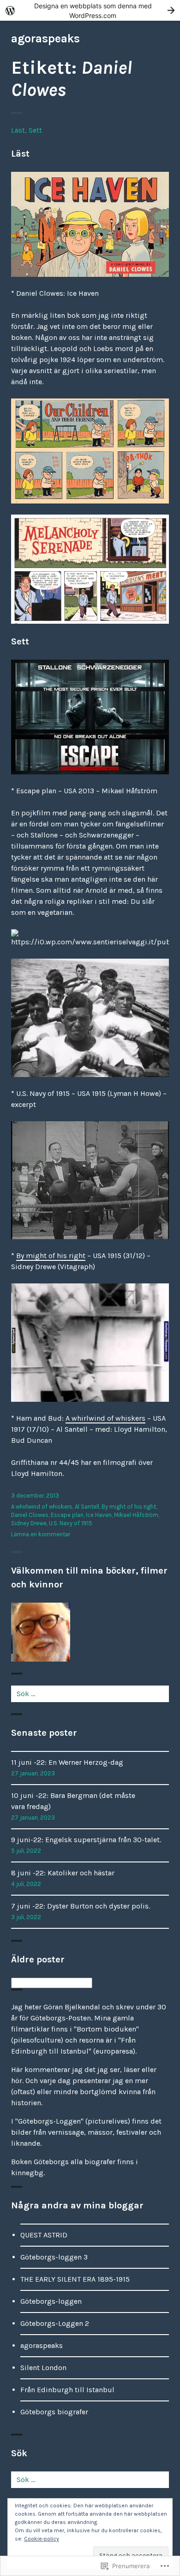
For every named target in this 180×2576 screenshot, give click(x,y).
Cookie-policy (42, 2539)
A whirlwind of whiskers (105, 1418)
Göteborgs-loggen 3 (54, 2257)
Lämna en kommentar (41, 1534)
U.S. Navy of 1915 (71, 1523)
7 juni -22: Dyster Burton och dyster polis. (81, 1906)
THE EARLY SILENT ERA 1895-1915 (75, 2279)
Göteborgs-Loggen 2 (55, 2323)
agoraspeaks (45, 38)
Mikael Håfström (136, 1515)
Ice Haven (99, 1515)
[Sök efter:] (90, 1694)
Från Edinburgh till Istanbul (67, 2390)
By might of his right (51, 1256)
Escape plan (67, 1515)
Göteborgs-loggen (51, 2301)
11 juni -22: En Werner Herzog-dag (67, 1762)
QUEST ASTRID (44, 2235)
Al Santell (87, 1507)
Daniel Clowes (30, 1515)
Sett (35, 130)
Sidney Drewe (29, 1523)
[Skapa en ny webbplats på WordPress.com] (90, 10)
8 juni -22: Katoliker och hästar (63, 1873)
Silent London (43, 2368)
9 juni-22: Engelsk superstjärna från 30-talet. (86, 1840)
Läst (18, 130)
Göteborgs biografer (54, 2412)
